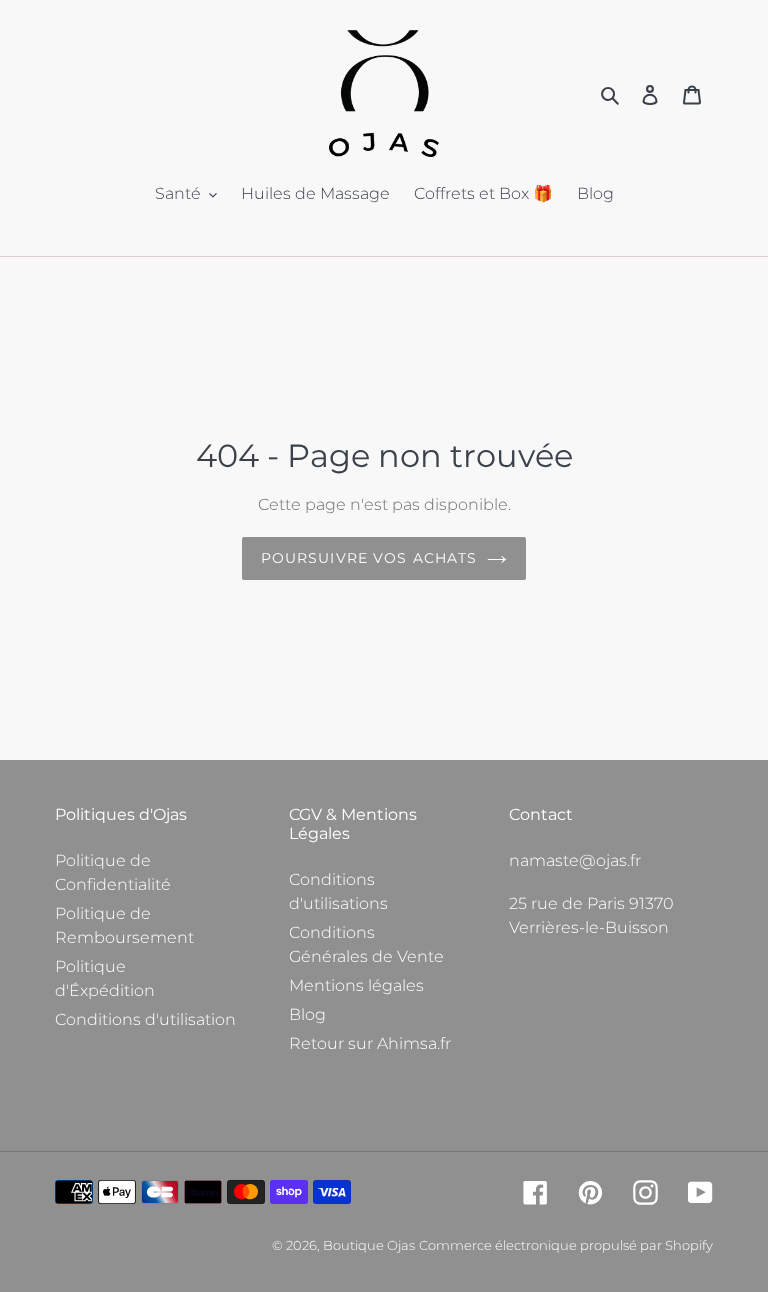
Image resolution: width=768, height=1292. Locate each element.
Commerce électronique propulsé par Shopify (566, 1245)
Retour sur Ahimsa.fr (370, 1043)
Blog (307, 1014)
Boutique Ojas (369, 1245)
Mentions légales (356, 985)
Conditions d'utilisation (145, 1019)
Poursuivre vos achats (369, 558)
